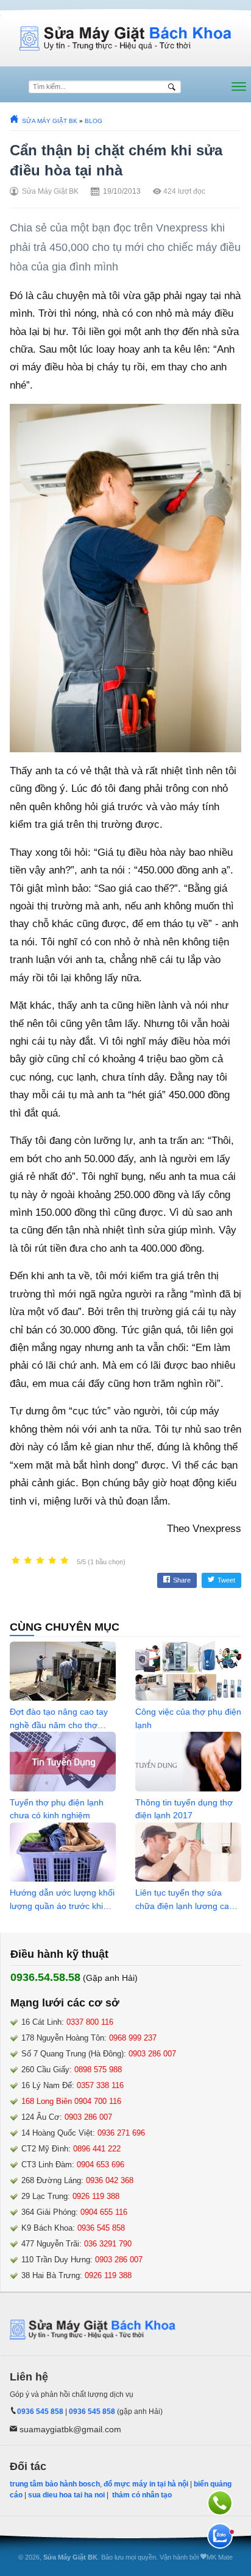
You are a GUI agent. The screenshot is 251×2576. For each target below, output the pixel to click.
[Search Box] (173, 87)
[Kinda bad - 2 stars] (28, 1561)
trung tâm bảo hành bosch (55, 2484)
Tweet (226, 1580)
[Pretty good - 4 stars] (52, 1561)
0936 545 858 (40, 2412)
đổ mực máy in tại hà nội (146, 2484)
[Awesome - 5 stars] (65, 1561)
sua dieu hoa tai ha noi (66, 2495)
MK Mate (220, 2557)
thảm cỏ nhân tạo (142, 2495)
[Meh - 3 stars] (40, 1561)
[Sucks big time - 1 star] (16, 1561)
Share (182, 1580)
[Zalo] (220, 2536)
